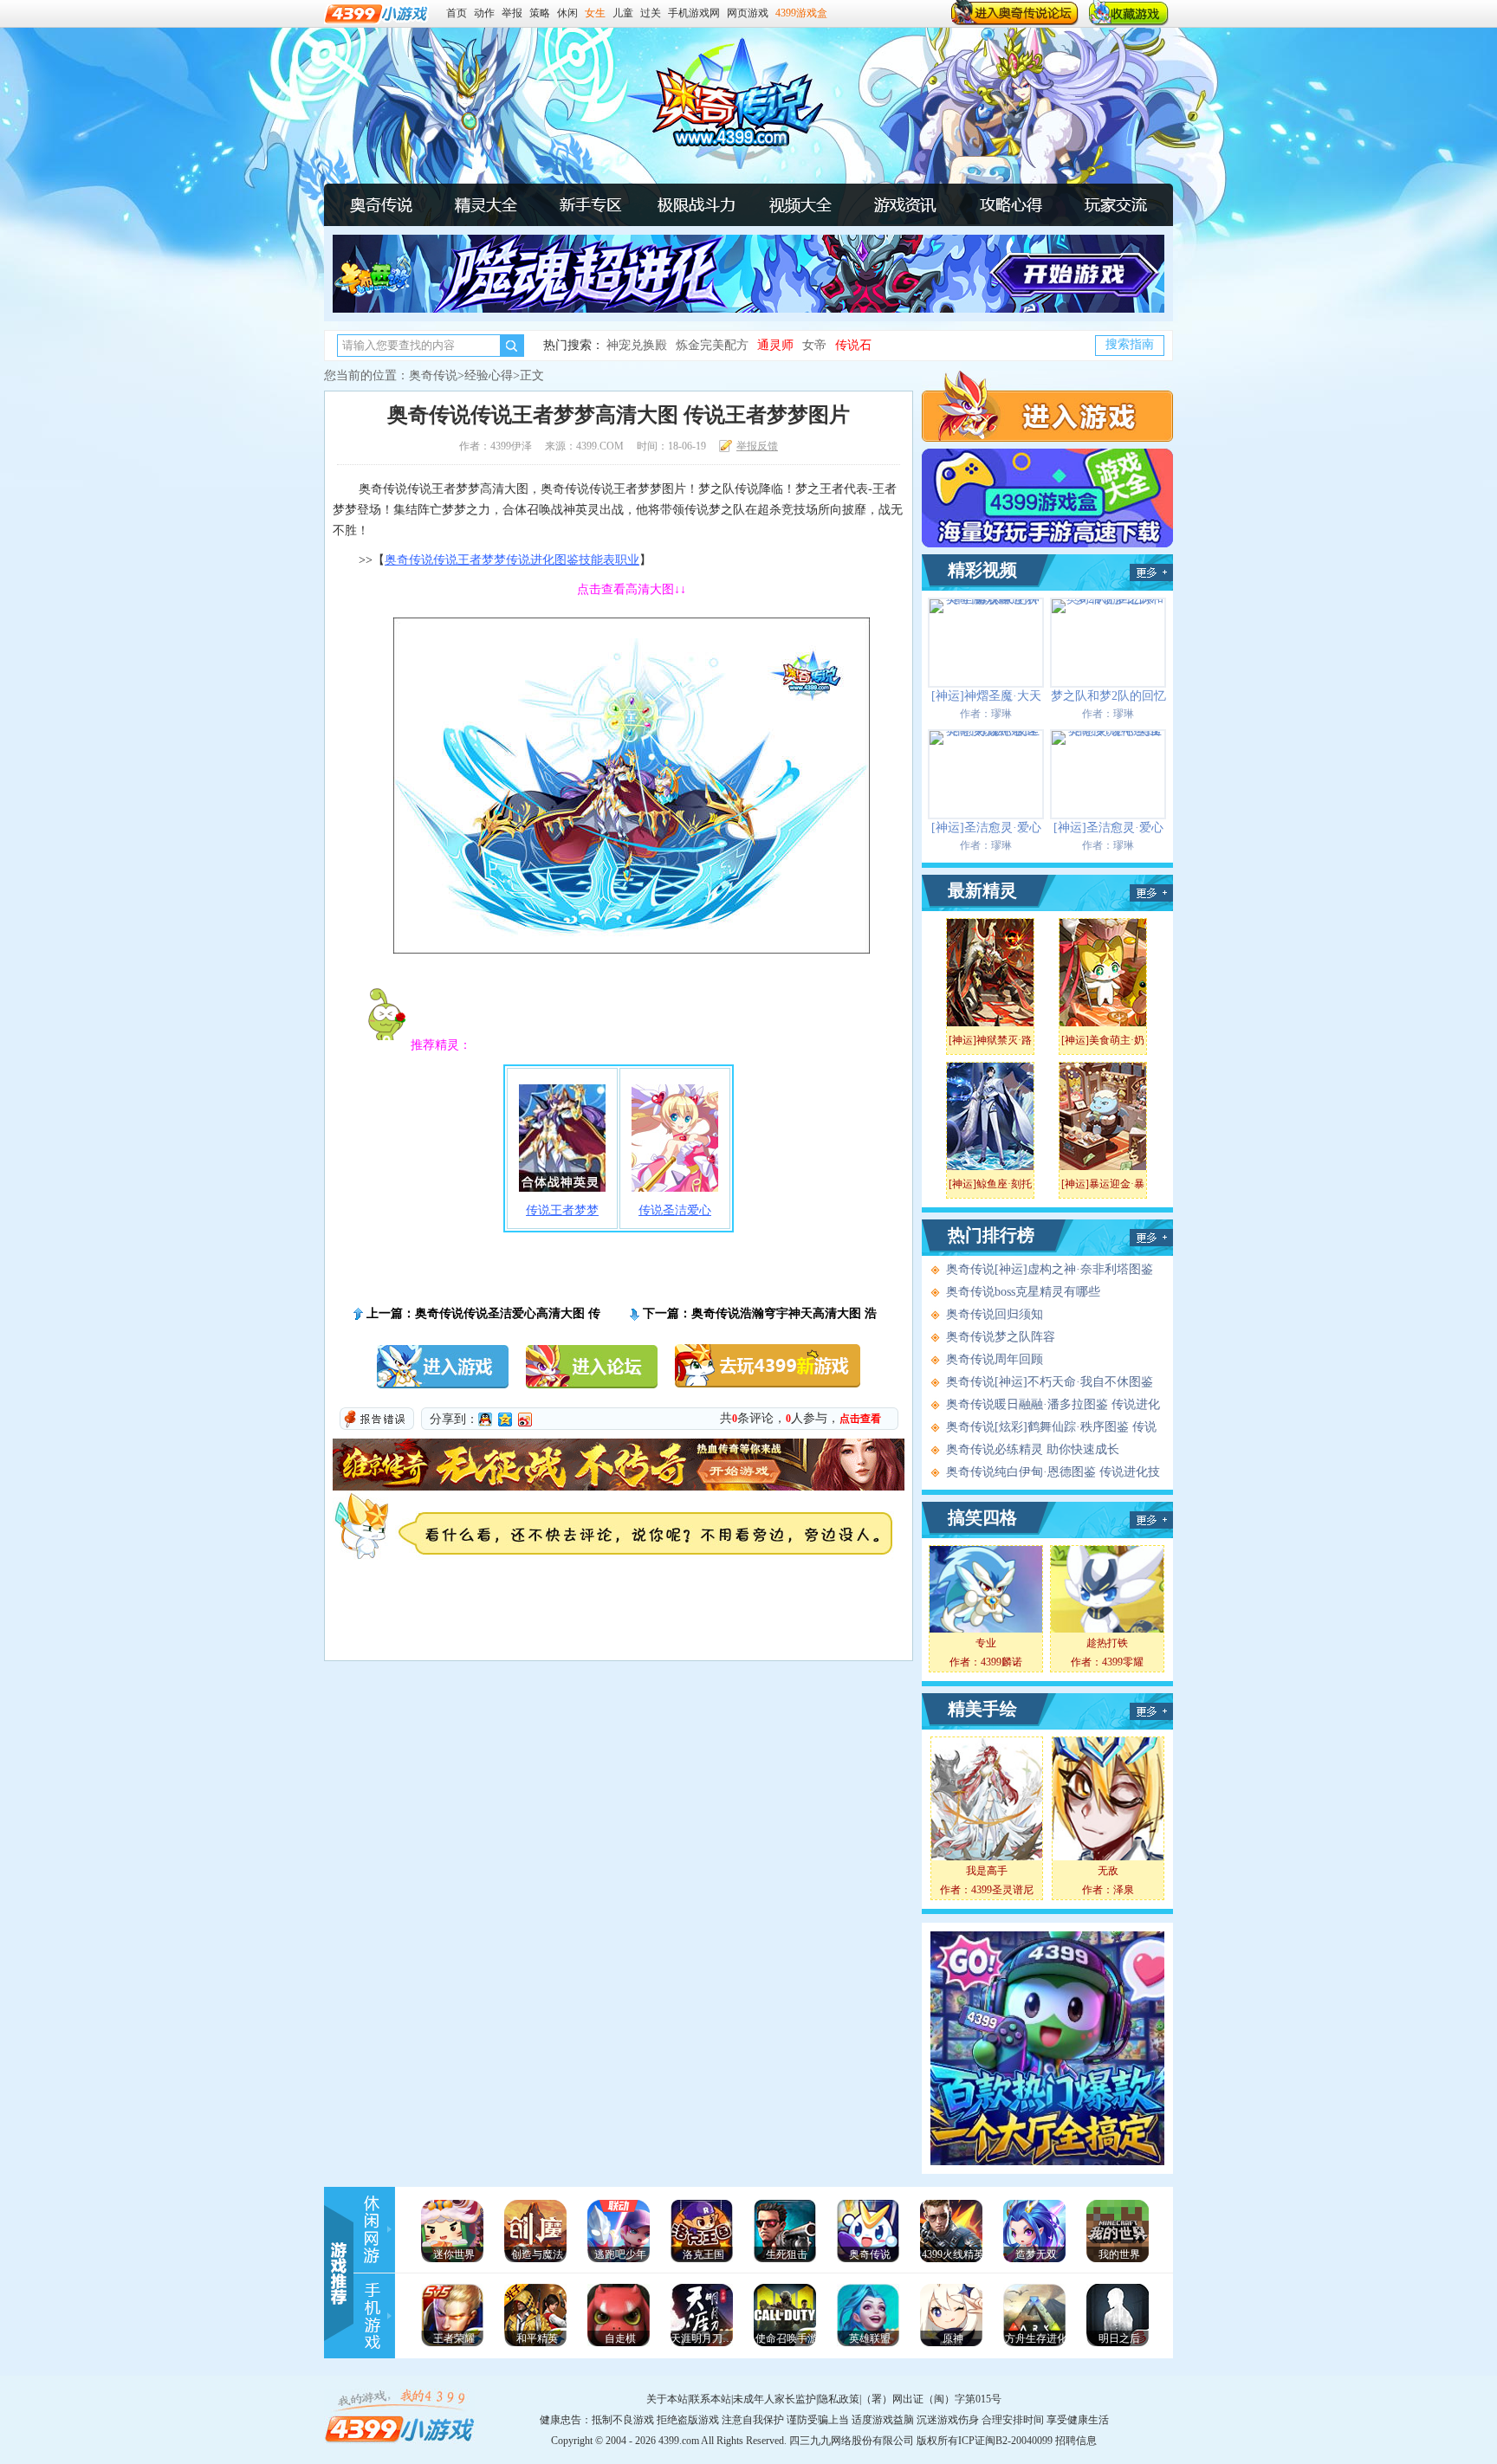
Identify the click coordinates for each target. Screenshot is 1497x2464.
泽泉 (1124, 1890)
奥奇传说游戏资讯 (905, 204)
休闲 (567, 13)
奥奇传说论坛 (1115, 204)
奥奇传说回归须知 (995, 1314)
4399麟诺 (1001, 1662)
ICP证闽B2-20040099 (1005, 2441)
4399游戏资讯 (376, 2229)
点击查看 (860, 1419)
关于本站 (667, 2399)
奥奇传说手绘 (1151, 1711)
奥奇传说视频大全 (1151, 572)
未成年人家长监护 (774, 2399)
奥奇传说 (381, 204)
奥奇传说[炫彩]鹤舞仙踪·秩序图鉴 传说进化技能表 (1051, 1428)
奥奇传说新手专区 (591, 204)
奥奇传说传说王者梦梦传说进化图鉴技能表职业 (512, 560)
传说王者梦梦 (562, 1210)
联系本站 (710, 2399)
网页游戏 (748, 13)
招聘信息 (1076, 2441)
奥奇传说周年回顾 (995, 1359)
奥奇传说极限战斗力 (696, 204)
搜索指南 (1130, 344)
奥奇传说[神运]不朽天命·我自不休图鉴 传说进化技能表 (1050, 1383)
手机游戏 (376, 2316)
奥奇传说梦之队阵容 (1001, 1337)
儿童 (623, 13)
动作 (484, 13)
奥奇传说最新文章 (1151, 1238)
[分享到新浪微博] (525, 1420)
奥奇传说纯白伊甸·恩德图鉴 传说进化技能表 (1053, 1473)
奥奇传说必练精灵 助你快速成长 (1033, 1449)
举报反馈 (757, 446)
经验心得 (489, 375)
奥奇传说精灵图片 (1151, 893)
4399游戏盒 (801, 13)
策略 (540, 13)
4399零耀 (1123, 1662)
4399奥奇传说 (726, 105)
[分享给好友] (486, 1420)
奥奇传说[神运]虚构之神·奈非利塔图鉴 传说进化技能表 (1050, 1271)
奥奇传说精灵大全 (486, 204)
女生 (595, 13)
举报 (512, 13)
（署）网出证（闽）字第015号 (931, 2399)
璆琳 (1001, 714)
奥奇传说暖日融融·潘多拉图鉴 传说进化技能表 (1053, 1406)
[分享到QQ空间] (505, 1420)
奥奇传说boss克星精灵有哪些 (1023, 1292)
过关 (651, 13)
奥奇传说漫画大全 (1151, 1520)
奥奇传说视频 (800, 204)
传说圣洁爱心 (675, 1210)
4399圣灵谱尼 (1002, 1890)
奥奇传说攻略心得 (1010, 204)
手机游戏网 (694, 13)
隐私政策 (839, 2399)
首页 (457, 13)
